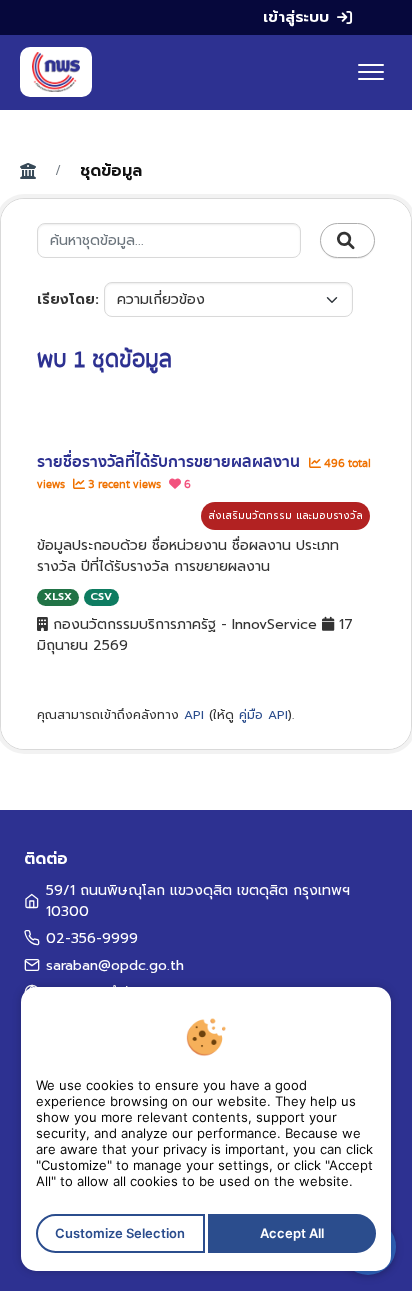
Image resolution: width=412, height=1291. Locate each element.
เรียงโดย (66, 299)
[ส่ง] (347, 241)
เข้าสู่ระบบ (296, 17)
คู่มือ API (263, 715)
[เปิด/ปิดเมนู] (371, 72)
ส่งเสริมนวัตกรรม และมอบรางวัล (285, 515)
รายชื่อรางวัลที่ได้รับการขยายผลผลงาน (170, 462)
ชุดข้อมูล (111, 171)
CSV (101, 596)
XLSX (58, 596)
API (194, 715)
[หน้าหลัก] (56, 72)
